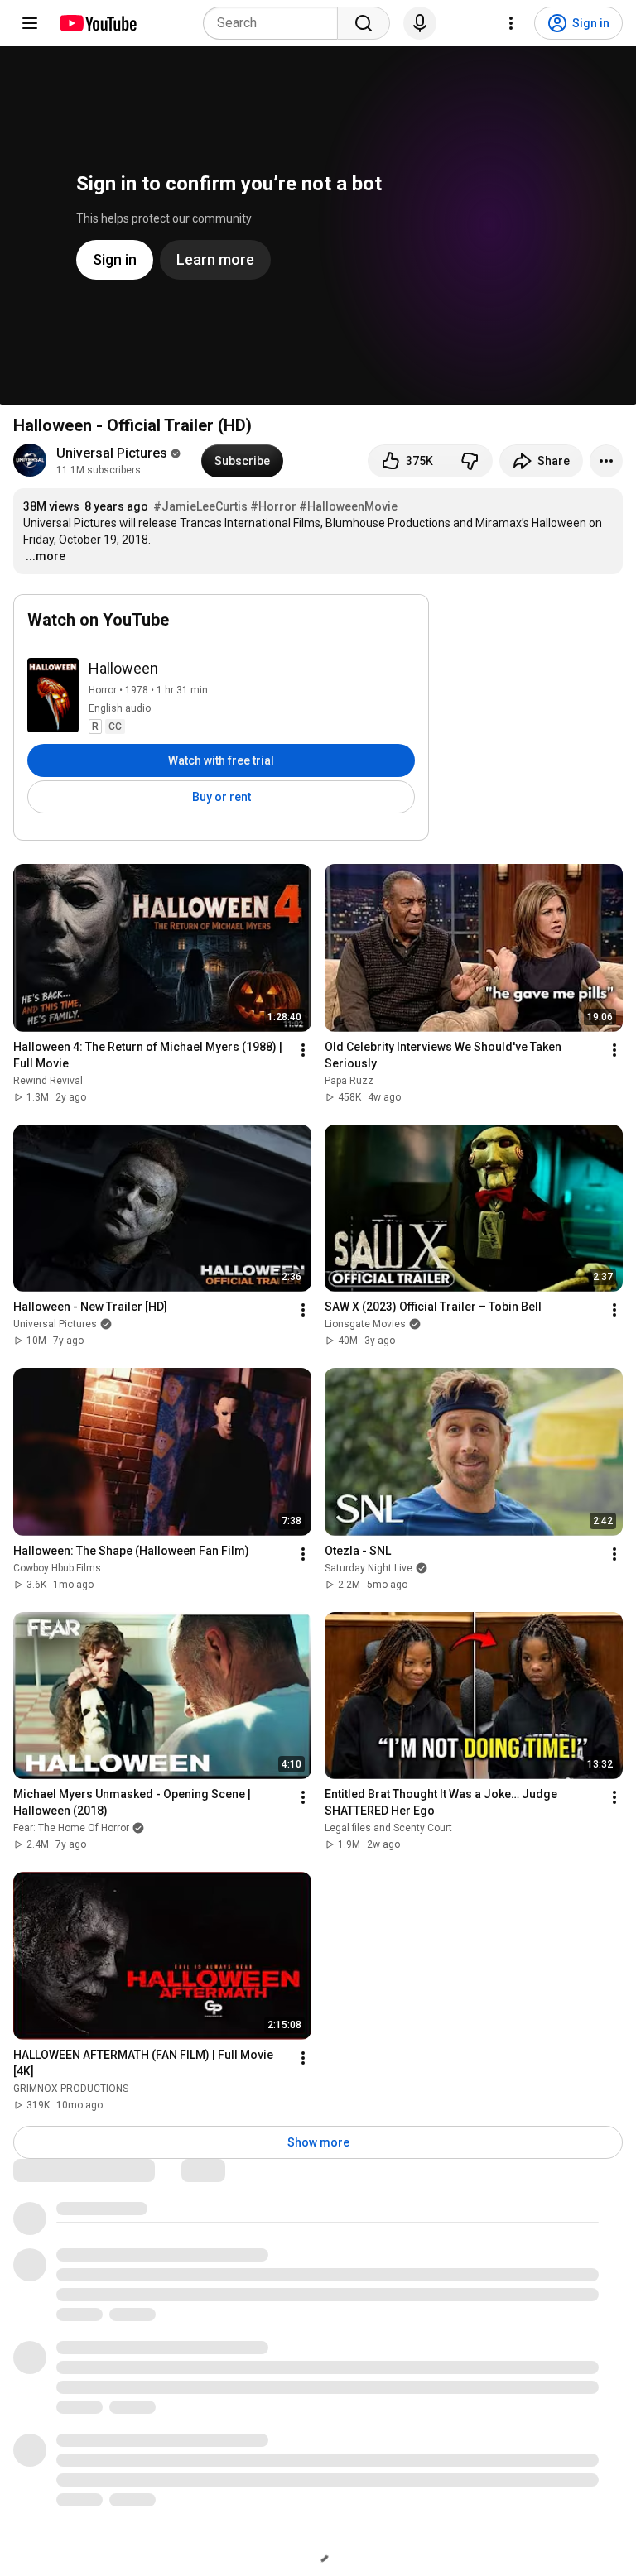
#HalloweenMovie (348, 506)
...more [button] (46, 556)
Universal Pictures (112, 453)
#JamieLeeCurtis (200, 506)
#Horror (273, 506)
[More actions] (606, 461)
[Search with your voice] (420, 23)
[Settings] (511, 23)
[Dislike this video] (470, 461)
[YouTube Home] (97, 23)
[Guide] (30, 23)
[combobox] (275, 23)
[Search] (364, 23)
